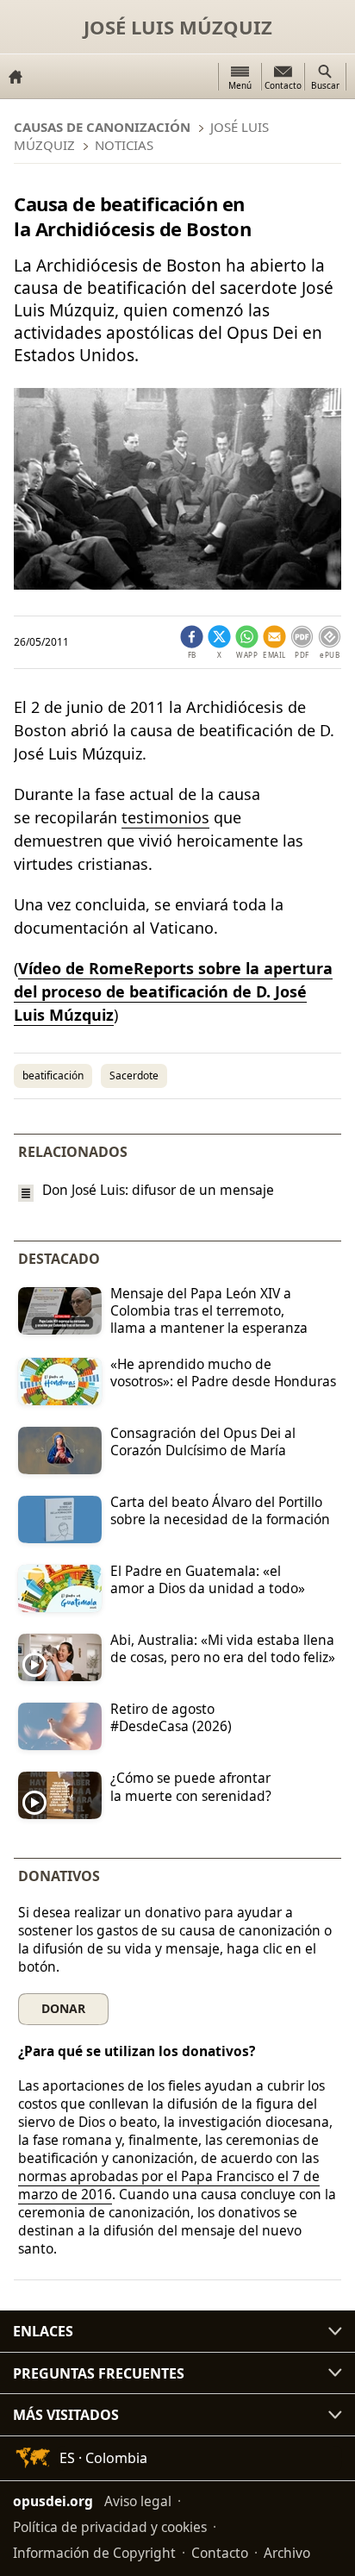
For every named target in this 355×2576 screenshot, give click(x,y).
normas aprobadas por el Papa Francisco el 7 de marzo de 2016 (169, 2185)
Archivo (287, 2553)
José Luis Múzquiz (178, 27)
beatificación (53, 1075)
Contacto (220, 2553)
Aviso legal (138, 2501)
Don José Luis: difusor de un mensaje (158, 1190)
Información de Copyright (94, 2553)
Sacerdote (134, 1075)
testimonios (165, 817)
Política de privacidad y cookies (110, 2527)
